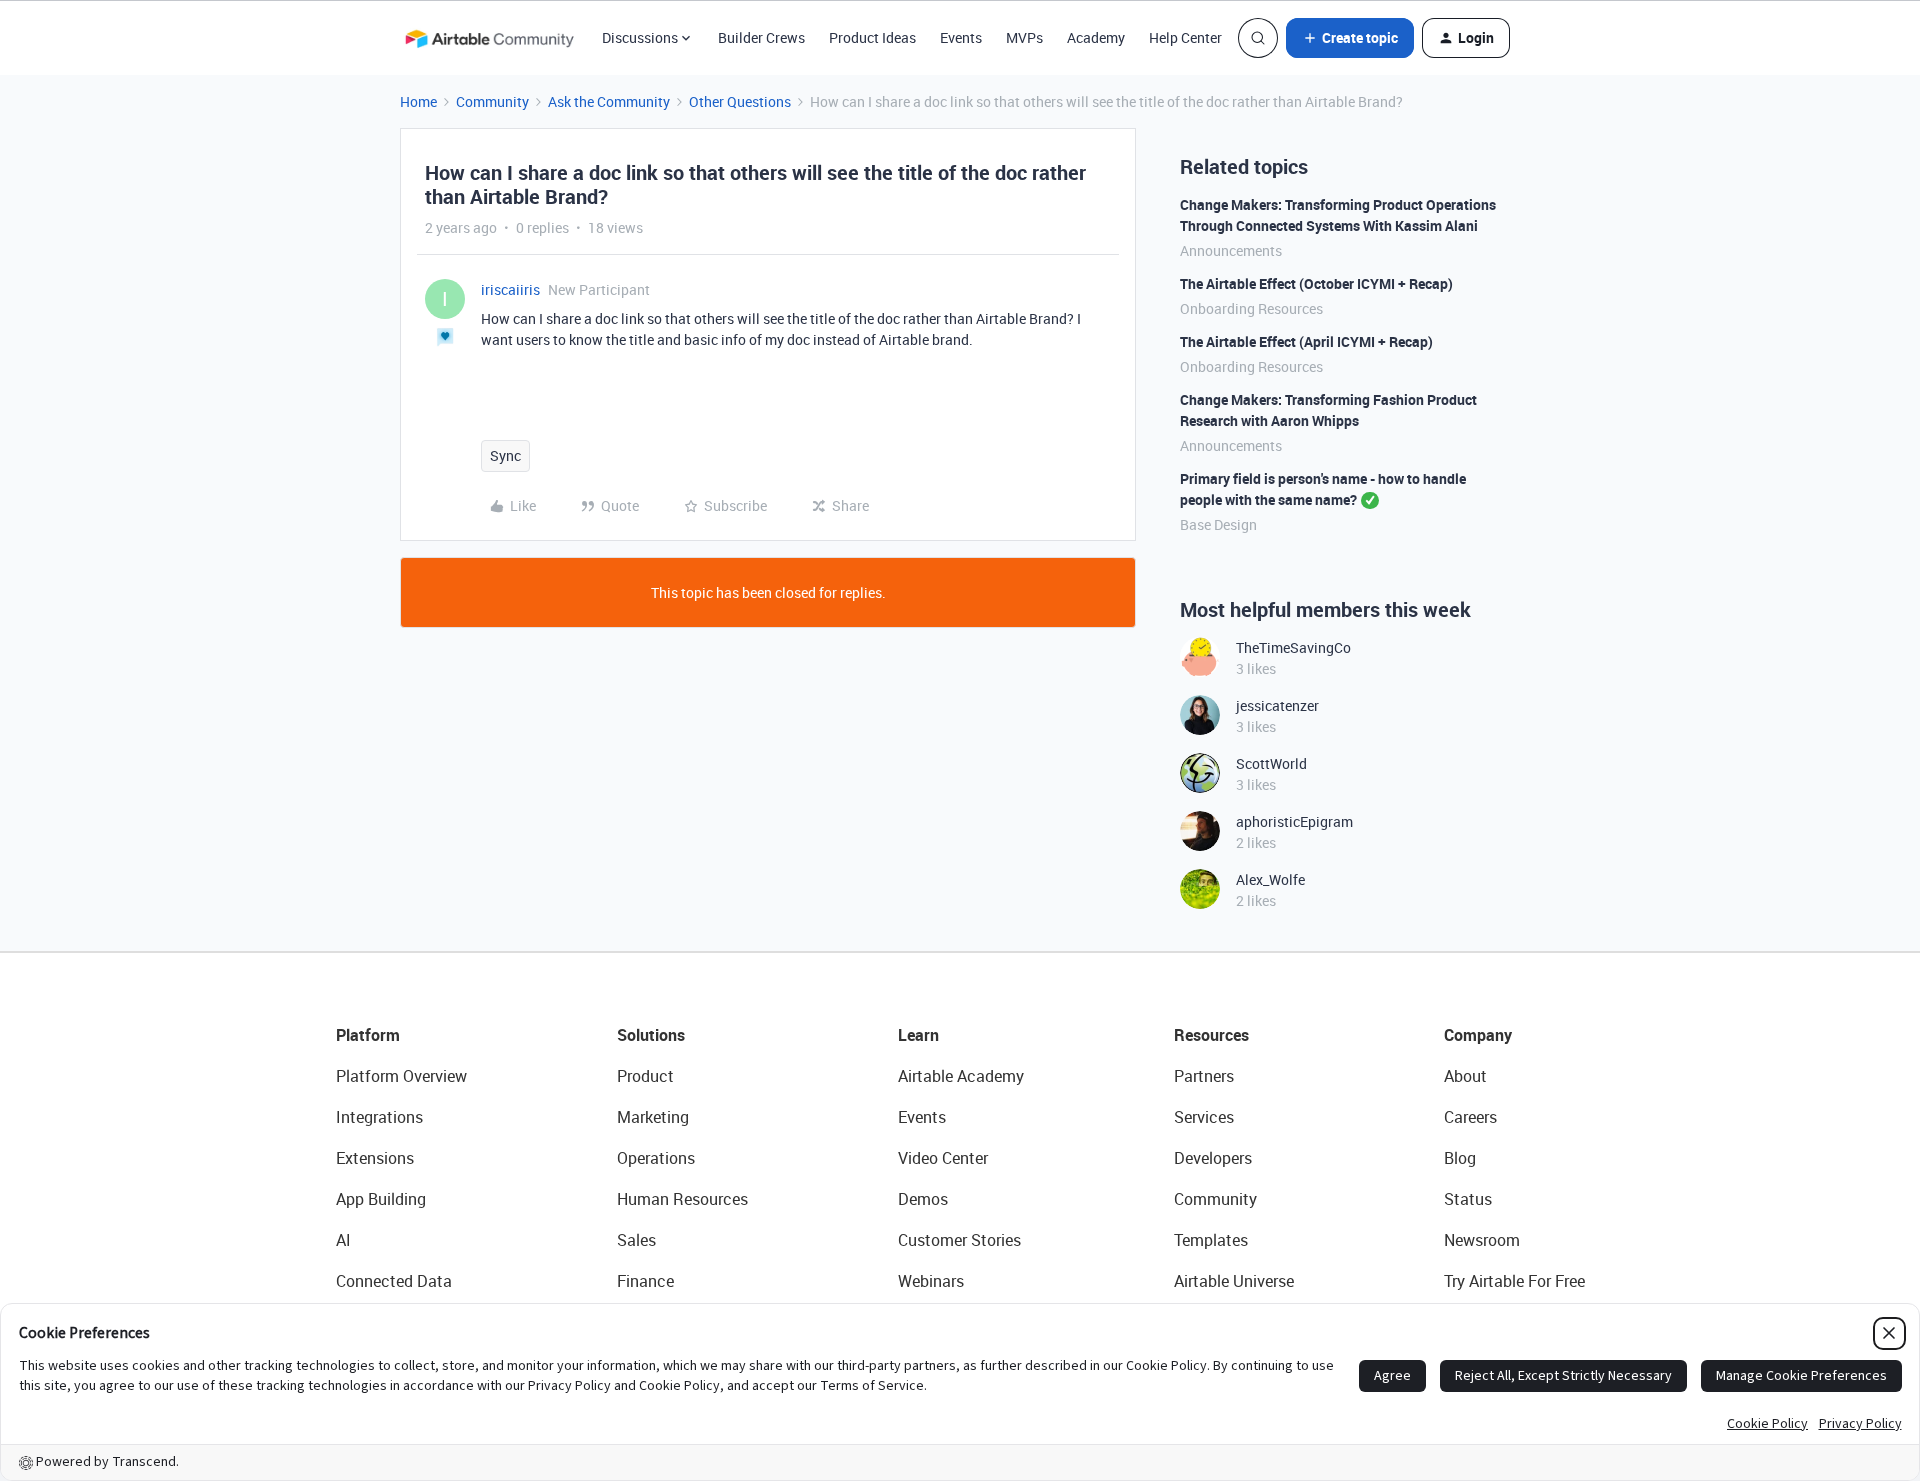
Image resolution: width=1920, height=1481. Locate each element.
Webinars (931, 1281)
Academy (1096, 37)
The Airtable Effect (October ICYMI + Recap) (1316, 283)
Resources (1211, 1035)
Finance (645, 1281)
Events (961, 37)
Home (418, 101)
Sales (636, 1240)
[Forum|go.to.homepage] (489, 38)
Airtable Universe (1234, 1281)
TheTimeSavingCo (1293, 647)
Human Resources (682, 1199)
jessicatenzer (1277, 705)
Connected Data (394, 1281)
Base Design (1218, 524)
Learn (918, 1035)
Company (1478, 1035)
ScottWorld (1271, 763)
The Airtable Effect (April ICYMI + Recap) (1306, 341)
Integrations (379, 1117)
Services (1204, 1117)
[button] (1350, 38)
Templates (1211, 1240)
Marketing (653, 1117)
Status (1468, 1199)
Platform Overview (401, 1076)
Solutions (651, 1035)
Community (492, 101)
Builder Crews (761, 37)
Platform (368, 1035)
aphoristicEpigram (1294, 821)
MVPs (1024, 37)
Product (645, 1076)
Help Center (1185, 37)
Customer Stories (959, 1240)
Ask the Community (609, 101)
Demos (923, 1199)
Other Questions (740, 101)
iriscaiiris (510, 289)
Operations (656, 1158)
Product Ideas (872, 37)
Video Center (943, 1158)
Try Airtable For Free (1514, 1281)
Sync (505, 455)
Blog (1460, 1158)
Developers (1213, 1158)
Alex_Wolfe (1270, 879)
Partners (1204, 1076)
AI (343, 1240)
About (1465, 1076)
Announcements (1231, 250)
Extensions (375, 1158)
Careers (1470, 1117)
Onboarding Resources (1251, 308)
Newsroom (1482, 1240)
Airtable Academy (961, 1076)
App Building (381, 1199)
